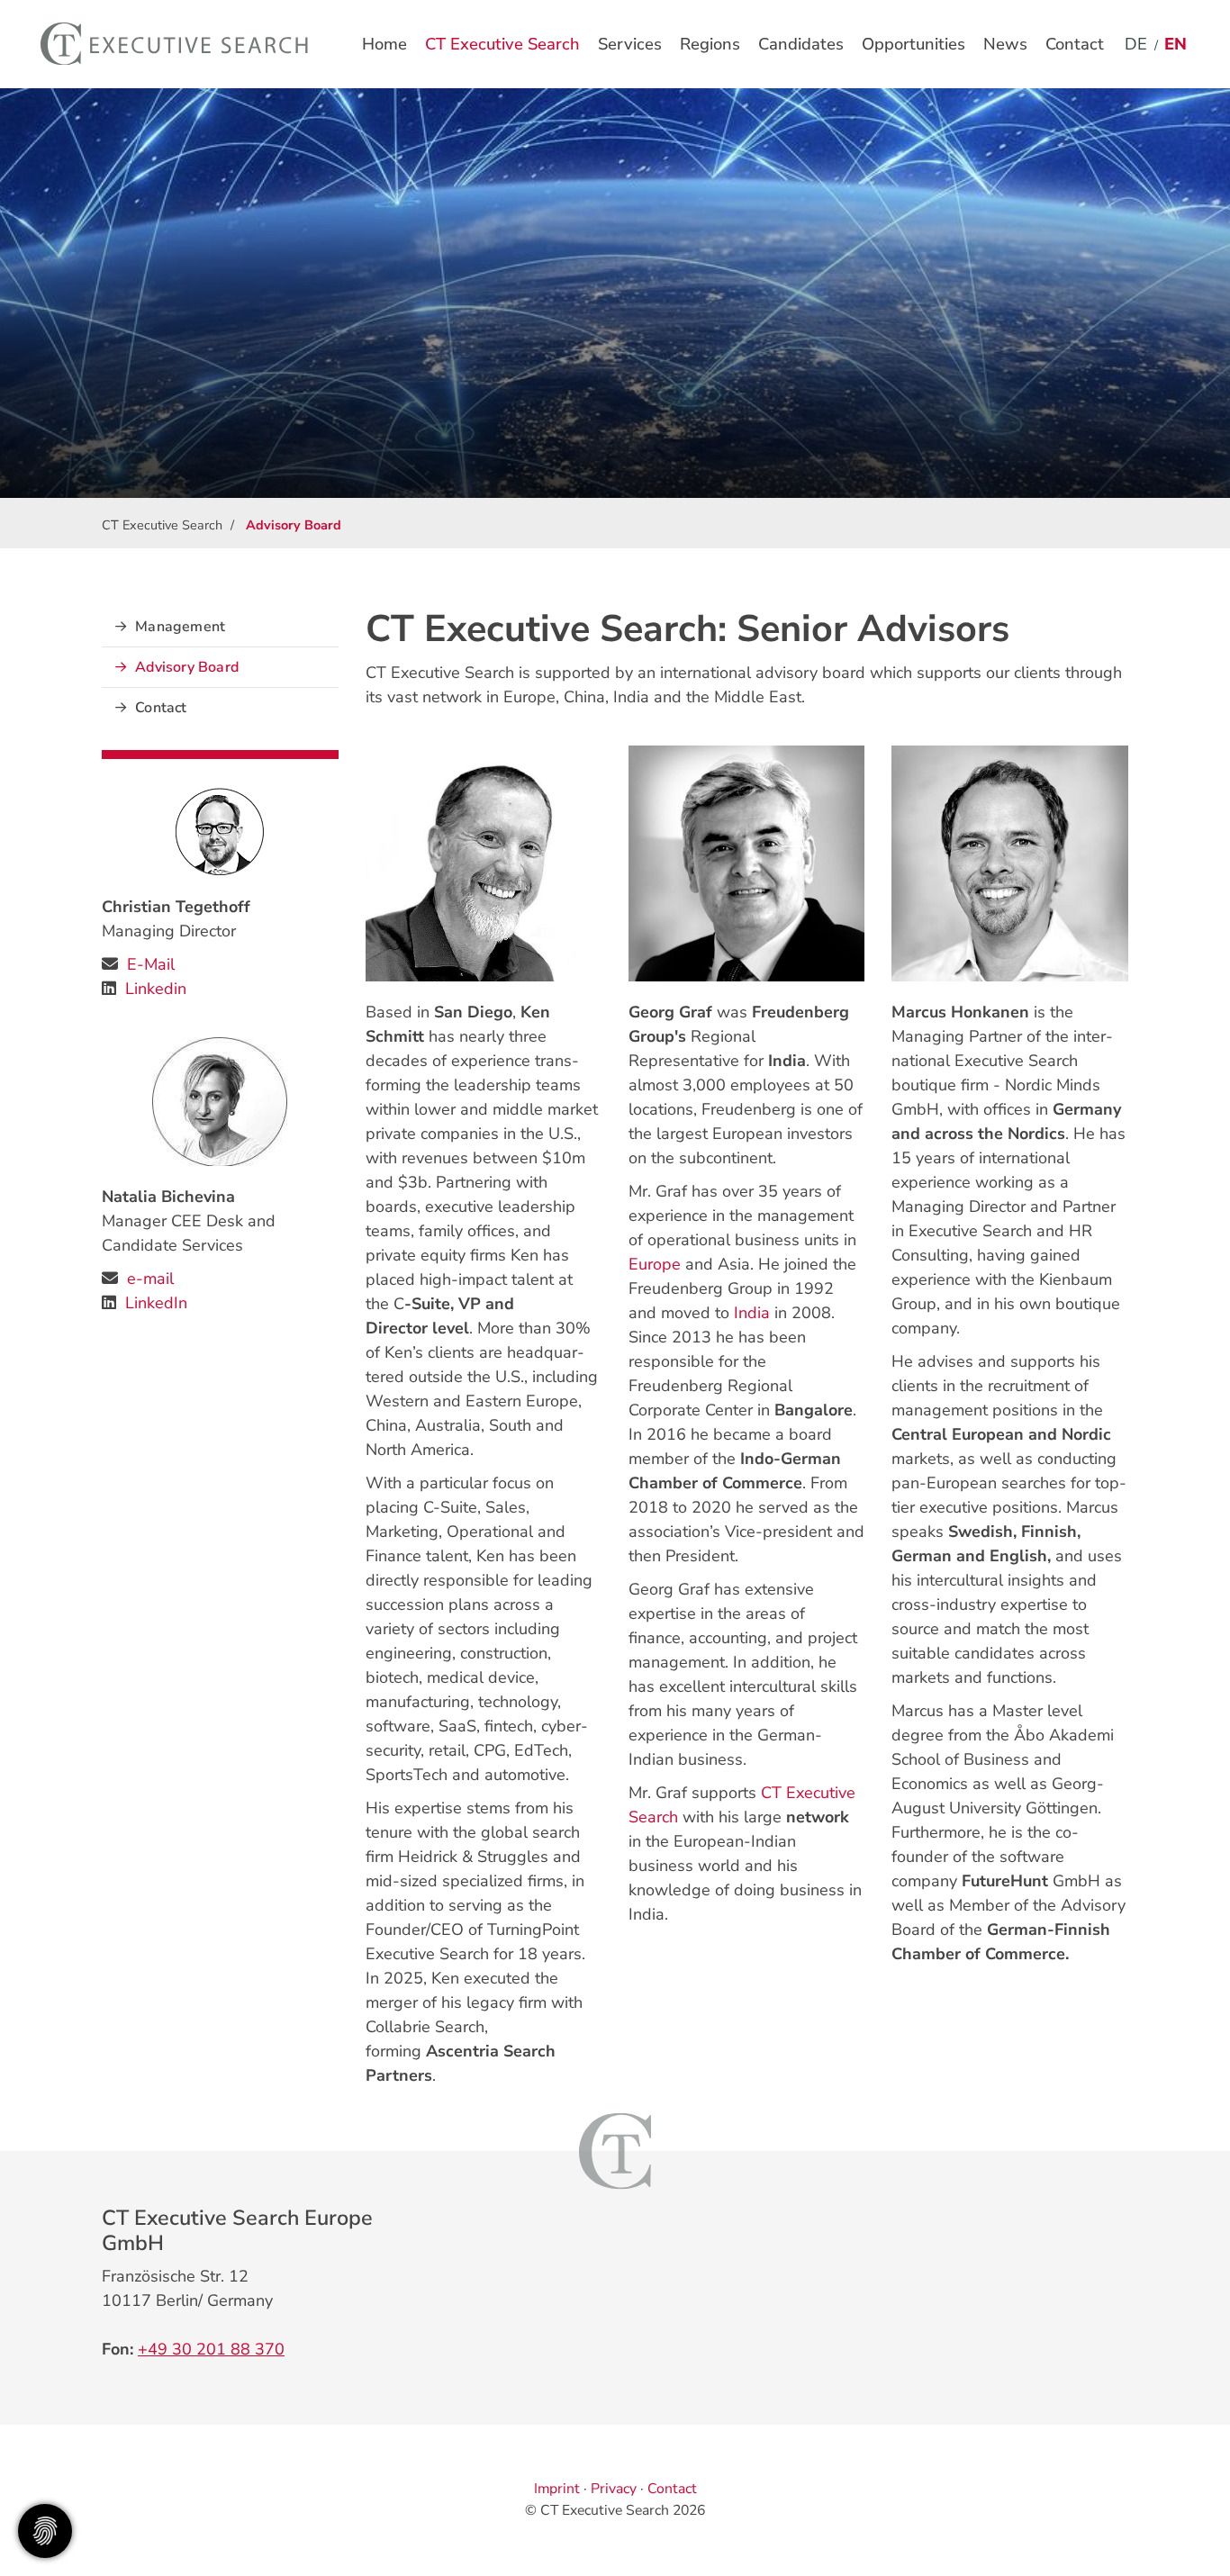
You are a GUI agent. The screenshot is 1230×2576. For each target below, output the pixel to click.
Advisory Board (187, 667)
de (1136, 44)
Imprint (557, 2489)
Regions (710, 44)
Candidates (801, 44)
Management (180, 627)
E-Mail (151, 964)
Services (630, 44)
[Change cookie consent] (45, 2531)
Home (384, 44)
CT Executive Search (502, 44)
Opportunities (913, 44)
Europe (655, 1264)
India (752, 1313)
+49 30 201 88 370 (211, 2349)
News (1005, 44)
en (1176, 44)
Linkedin (156, 989)
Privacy (614, 2489)
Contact (1075, 44)
